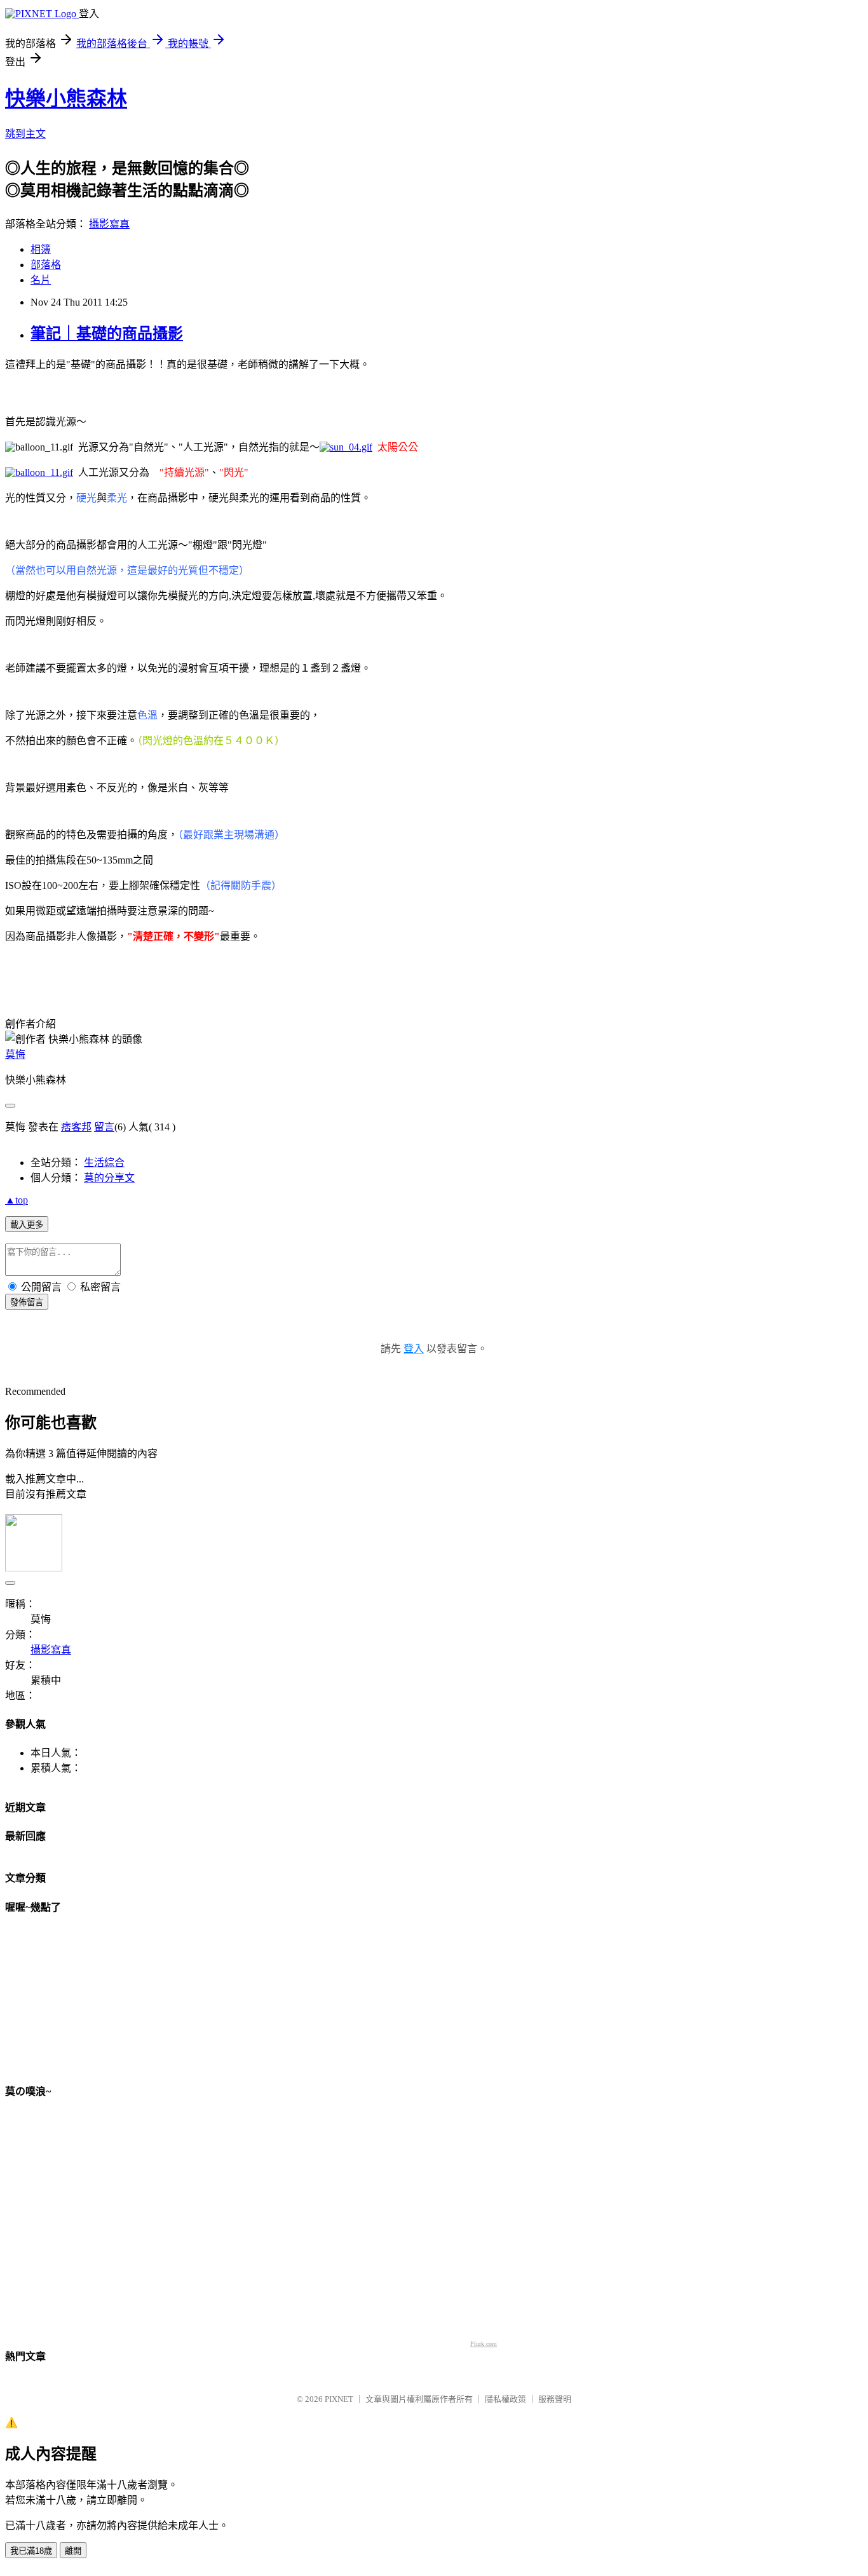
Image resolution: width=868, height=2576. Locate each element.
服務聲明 (555, 2399)
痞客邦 (76, 1127)
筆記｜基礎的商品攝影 (107, 334)
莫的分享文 (109, 1178)
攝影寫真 (109, 224)
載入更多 (27, 1225)
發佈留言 (27, 1302)
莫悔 (15, 1054)
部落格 (46, 265)
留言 (104, 1127)
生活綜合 (104, 1163)
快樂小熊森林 (66, 98)
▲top (17, 1200)
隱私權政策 (505, 2399)
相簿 (41, 249)
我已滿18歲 (31, 2551)
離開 (73, 2551)
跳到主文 (25, 134)
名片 (41, 280)
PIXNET (339, 2399)
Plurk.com (484, 2344)
